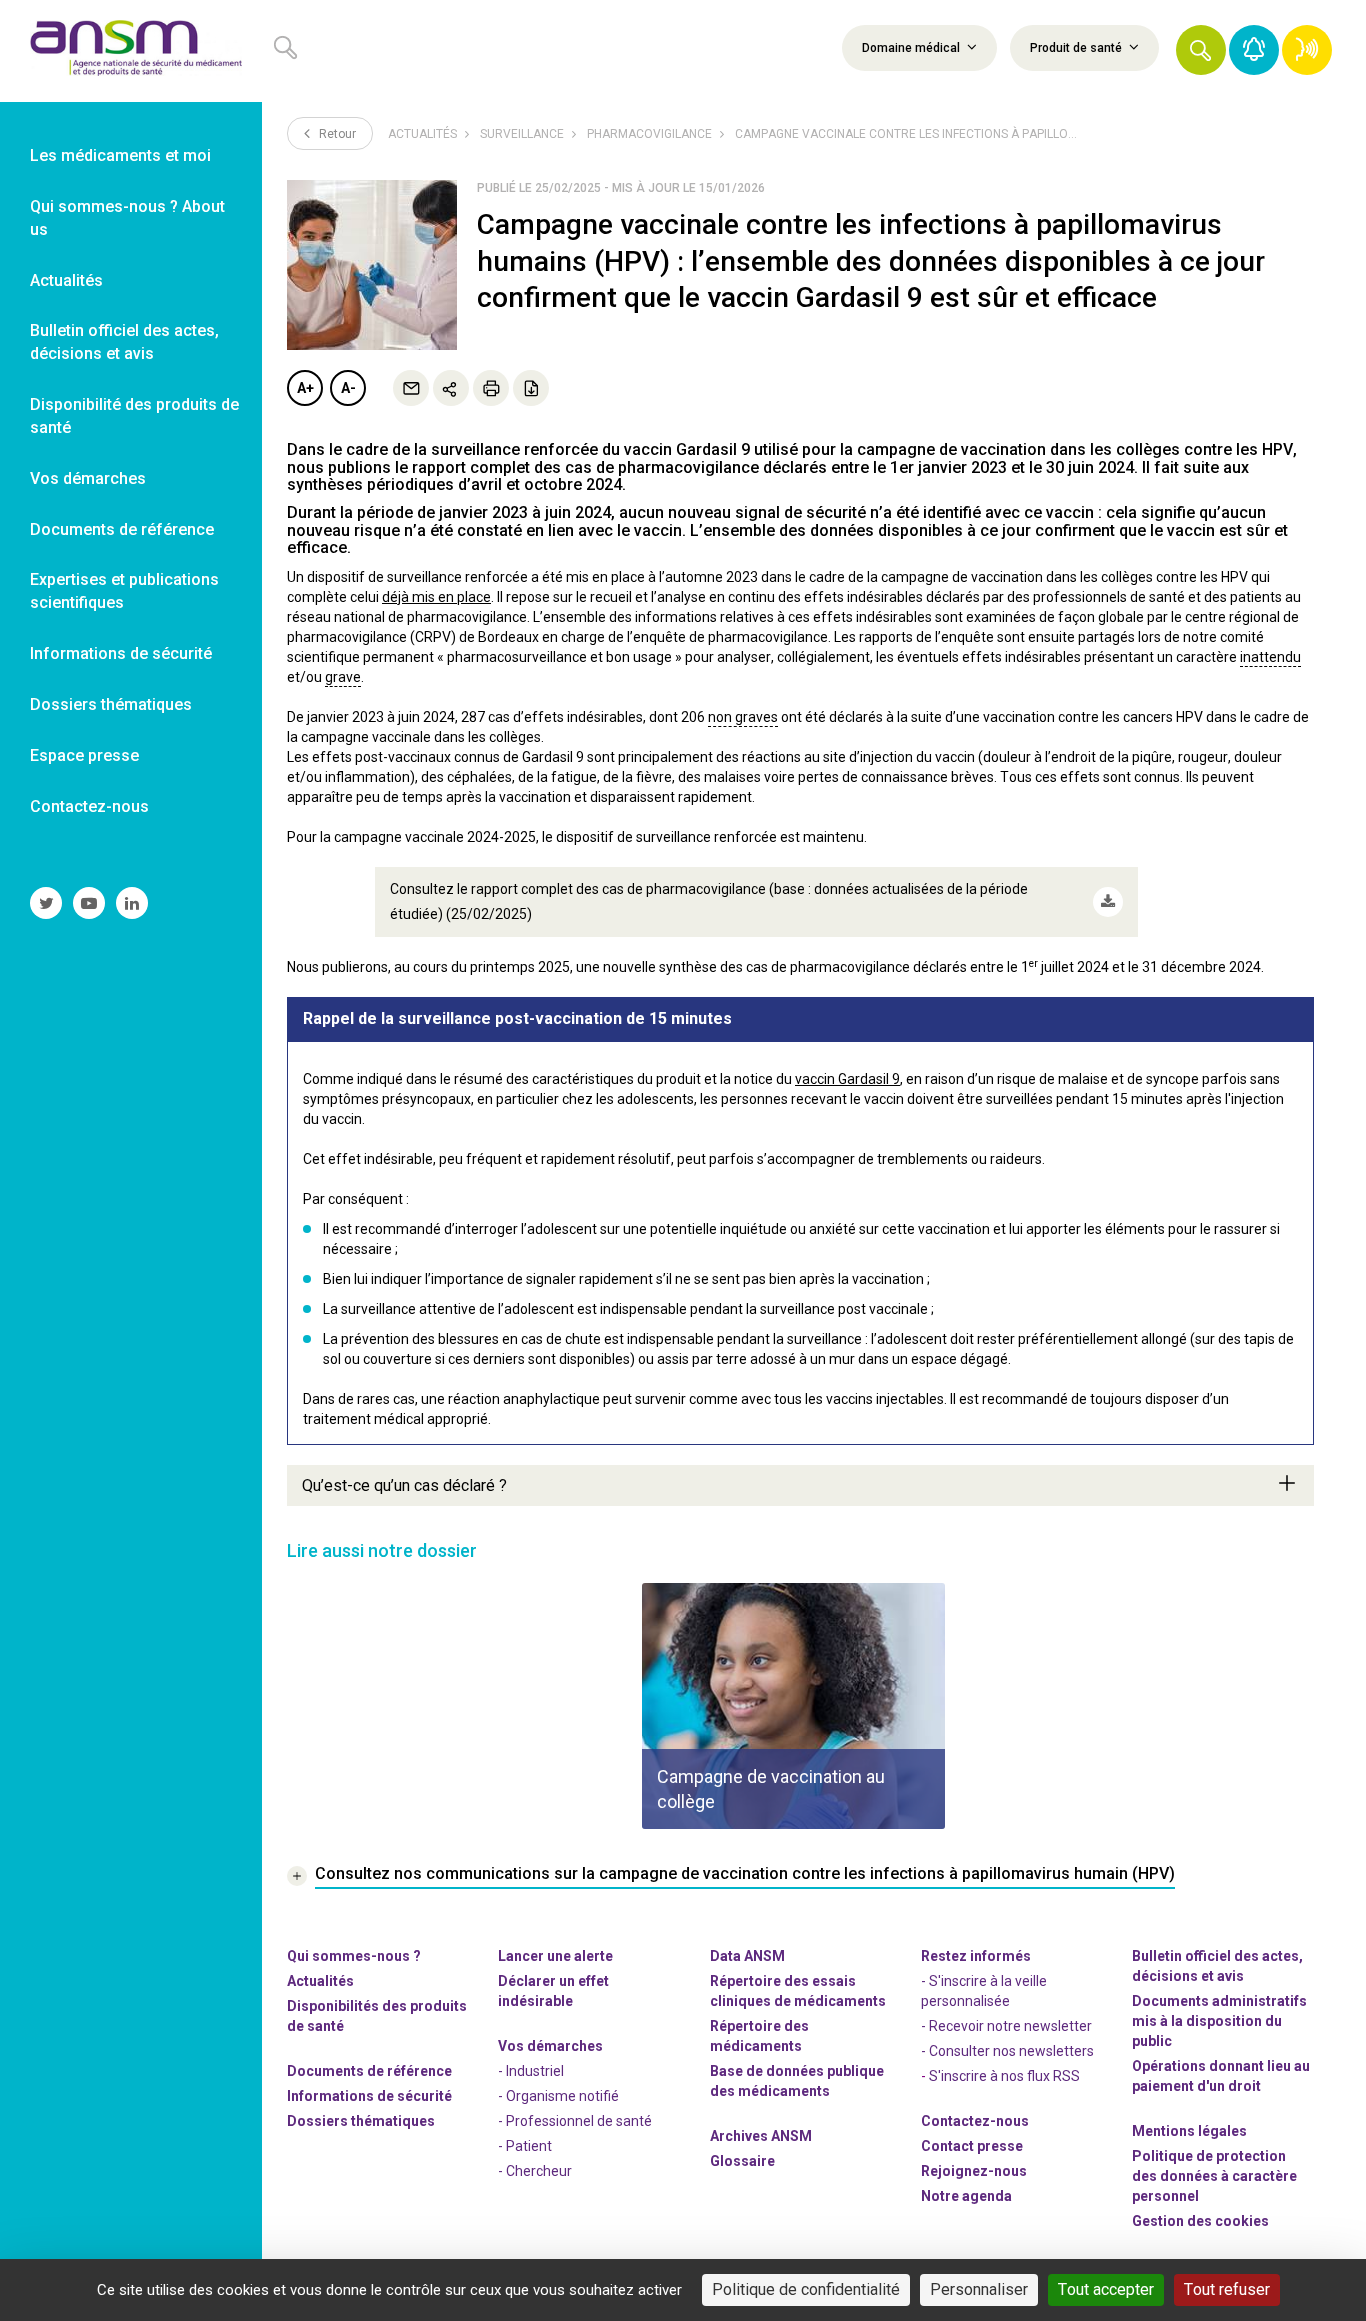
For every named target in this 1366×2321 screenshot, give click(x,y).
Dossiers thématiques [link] (111, 704)
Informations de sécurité (369, 2096)
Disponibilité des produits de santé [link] (134, 416)
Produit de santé (1077, 48)
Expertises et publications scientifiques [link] (124, 591)
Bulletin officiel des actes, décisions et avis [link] (124, 342)
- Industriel (531, 2071)
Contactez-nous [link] (89, 806)
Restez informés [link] (976, 1956)
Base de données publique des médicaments (797, 2081)
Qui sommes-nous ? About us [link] (127, 218)
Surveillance (522, 134)
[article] (793, 1706)
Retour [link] (336, 134)
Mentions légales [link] (1189, 2131)
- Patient (525, 2146)
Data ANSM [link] (747, 1956)
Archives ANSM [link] (761, 2136)
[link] (131, 51)
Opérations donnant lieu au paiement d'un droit (1221, 2076)
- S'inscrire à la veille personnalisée (984, 1991)
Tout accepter (1106, 2289)
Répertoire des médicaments (759, 2036)
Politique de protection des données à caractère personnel (1214, 2176)
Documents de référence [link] (122, 529)
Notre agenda (966, 2196)
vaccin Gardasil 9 (847, 1079)
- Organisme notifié (558, 2096)
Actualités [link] (66, 280)
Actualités (422, 134)
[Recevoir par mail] (411, 388)
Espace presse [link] (84, 755)
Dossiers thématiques (361, 2121)
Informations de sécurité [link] (121, 653)
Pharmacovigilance (649, 134)
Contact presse (972, 2146)
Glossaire (742, 2161)
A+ (305, 388)
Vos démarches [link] (88, 478)
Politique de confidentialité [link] (806, 2289)
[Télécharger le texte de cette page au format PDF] (531, 388)
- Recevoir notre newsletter (1006, 2026)
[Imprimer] (491, 388)
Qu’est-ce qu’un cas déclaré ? (404, 1485)
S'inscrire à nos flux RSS (1004, 2076)
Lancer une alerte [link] (555, 1956)
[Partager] (451, 388)
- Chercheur (535, 2171)
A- (348, 388)
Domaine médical (912, 48)
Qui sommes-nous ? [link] (354, 1956)
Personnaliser (979, 2289)
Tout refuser (1227, 2289)
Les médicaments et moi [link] (120, 155)
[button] (1201, 50)
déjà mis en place (436, 597)
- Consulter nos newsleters (1007, 2051)
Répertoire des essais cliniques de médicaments (798, 1991)
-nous (974, 2171)
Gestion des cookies (1200, 2221)
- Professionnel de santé (575, 2121)
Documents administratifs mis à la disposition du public (1219, 2021)
